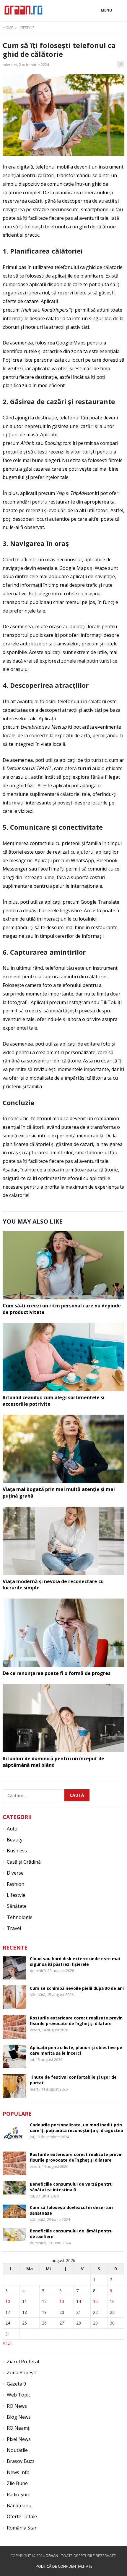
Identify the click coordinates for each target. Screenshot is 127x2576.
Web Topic (19, 2395)
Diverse (15, 1873)
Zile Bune (17, 2483)
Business (17, 1851)
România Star (22, 2528)
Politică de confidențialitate (64, 2566)
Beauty (15, 1840)
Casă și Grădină (24, 1862)
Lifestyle (26, 28)
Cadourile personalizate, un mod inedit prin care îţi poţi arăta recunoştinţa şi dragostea (76, 2128)
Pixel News (19, 2439)
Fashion (16, 1884)
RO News (17, 2406)
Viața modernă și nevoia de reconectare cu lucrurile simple (53, 1585)
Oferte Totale (22, 2516)
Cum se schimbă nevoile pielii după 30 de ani (77, 1988)
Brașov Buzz (21, 2461)
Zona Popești (22, 2373)
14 (79, 2301)
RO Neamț (18, 2428)
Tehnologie (20, 1917)
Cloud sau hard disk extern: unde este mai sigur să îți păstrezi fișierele (75, 1961)
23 (112, 2312)
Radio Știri (18, 2495)
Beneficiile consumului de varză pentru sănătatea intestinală (71, 2187)
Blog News (19, 2417)
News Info (18, 2472)
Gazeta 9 (16, 2384)
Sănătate (17, 1906)
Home (8, 28)
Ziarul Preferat (23, 2362)
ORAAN (52, 2556)
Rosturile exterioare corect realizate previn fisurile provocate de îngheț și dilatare (76, 2021)
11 (25, 2301)
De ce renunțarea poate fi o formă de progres (57, 1673)
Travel (14, 1928)
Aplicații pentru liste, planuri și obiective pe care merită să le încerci (76, 2050)
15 (95, 2301)
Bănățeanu (19, 2506)
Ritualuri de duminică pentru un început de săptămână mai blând (53, 1762)
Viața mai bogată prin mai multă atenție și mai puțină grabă (59, 1493)
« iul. (8, 2343)
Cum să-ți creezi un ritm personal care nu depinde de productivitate (62, 1309)
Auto (12, 1829)
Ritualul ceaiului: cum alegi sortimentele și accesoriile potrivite (54, 1401)
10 (8, 2301)
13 (62, 2301)
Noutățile (17, 2450)
